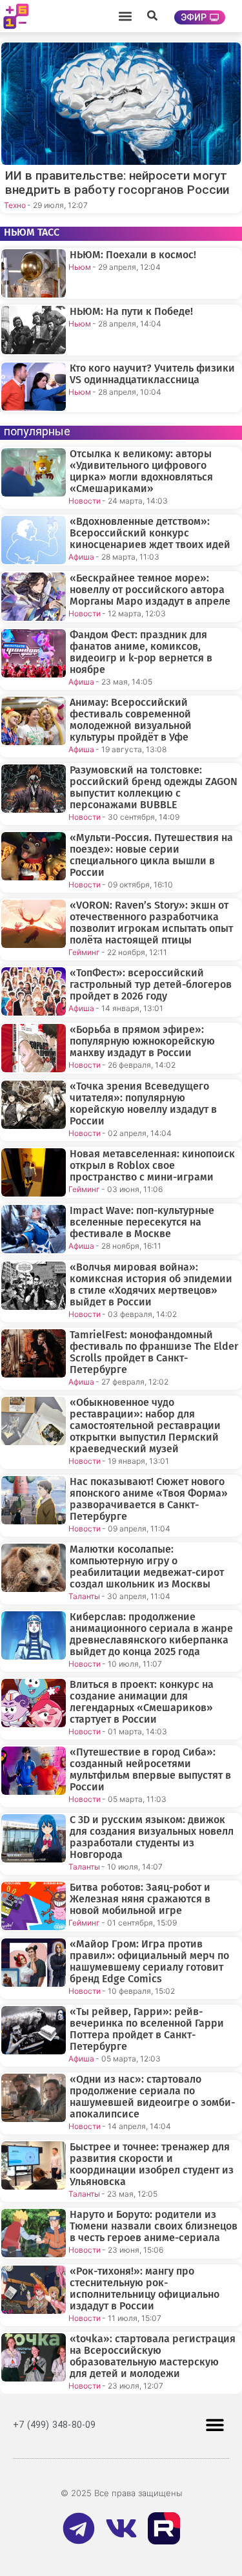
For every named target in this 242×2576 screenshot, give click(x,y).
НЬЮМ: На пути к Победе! (131, 312)
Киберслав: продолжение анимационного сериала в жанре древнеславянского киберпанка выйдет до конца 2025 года (151, 1634)
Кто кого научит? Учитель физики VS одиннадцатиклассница (152, 374)
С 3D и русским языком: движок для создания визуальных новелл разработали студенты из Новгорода (152, 1837)
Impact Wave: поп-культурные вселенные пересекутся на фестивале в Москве (142, 1222)
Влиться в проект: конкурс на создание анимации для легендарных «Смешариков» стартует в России (142, 1702)
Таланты (84, 1596)
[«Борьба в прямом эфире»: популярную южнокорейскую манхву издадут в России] (34, 1048)
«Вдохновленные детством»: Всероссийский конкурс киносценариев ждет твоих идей (150, 533)
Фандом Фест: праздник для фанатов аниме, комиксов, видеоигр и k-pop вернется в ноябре (141, 652)
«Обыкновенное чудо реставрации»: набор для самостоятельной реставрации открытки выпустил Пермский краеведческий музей (145, 1426)
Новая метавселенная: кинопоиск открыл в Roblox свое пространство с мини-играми (152, 1166)
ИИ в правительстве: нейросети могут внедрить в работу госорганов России (117, 183)
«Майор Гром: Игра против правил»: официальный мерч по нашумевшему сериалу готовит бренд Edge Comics (149, 1962)
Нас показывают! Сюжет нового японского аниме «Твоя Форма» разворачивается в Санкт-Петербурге (149, 1499)
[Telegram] (79, 2528)
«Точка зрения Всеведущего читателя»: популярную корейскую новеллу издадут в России (143, 1104)
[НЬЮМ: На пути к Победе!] (34, 330)
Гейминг (84, 952)
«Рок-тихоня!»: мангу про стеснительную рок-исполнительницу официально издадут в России (145, 2289)
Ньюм (80, 267)
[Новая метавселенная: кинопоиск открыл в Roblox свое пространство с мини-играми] (34, 1172)
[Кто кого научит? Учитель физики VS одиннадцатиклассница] (34, 387)
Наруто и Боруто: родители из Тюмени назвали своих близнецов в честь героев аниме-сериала (154, 2226)
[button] (125, 16)
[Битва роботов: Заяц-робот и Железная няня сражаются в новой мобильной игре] (34, 1906)
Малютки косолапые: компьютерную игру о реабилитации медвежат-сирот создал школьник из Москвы (147, 1567)
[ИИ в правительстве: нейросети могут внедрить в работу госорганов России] (121, 104)
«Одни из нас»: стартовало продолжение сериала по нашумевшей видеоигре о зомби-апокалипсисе (152, 2097)
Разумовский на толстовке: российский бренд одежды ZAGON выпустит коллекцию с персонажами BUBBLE (154, 788)
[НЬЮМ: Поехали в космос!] (34, 273)
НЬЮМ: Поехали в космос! (133, 255)
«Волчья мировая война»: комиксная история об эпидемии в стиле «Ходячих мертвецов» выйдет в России (151, 1285)
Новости (85, 501)
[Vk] (121, 2528)
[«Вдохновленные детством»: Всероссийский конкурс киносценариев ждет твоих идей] (34, 540)
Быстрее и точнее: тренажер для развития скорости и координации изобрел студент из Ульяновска (152, 2164)
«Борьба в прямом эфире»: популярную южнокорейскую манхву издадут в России (142, 1041)
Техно (15, 205)
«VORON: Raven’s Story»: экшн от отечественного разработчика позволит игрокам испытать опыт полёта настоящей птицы (151, 923)
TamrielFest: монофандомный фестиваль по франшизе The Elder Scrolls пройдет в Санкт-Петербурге (154, 1352)
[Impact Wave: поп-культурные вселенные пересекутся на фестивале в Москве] (34, 1229)
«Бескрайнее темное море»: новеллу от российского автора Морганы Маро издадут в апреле (150, 590)
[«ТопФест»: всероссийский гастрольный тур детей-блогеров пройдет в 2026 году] (34, 991)
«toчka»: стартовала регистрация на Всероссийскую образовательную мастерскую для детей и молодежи (153, 2356)
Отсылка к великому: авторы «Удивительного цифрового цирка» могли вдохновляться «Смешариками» (141, 471)
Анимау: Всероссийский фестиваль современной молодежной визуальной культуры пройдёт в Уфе (131, 720)
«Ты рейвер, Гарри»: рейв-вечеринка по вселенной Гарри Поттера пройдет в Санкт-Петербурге (147, 2029)
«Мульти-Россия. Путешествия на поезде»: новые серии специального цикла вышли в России (151, 855)
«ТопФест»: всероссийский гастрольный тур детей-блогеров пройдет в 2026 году (151, 985)
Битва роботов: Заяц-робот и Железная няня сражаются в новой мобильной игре (140, 1899)
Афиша (81, 557)
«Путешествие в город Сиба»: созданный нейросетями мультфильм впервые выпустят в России (150, 1770)
